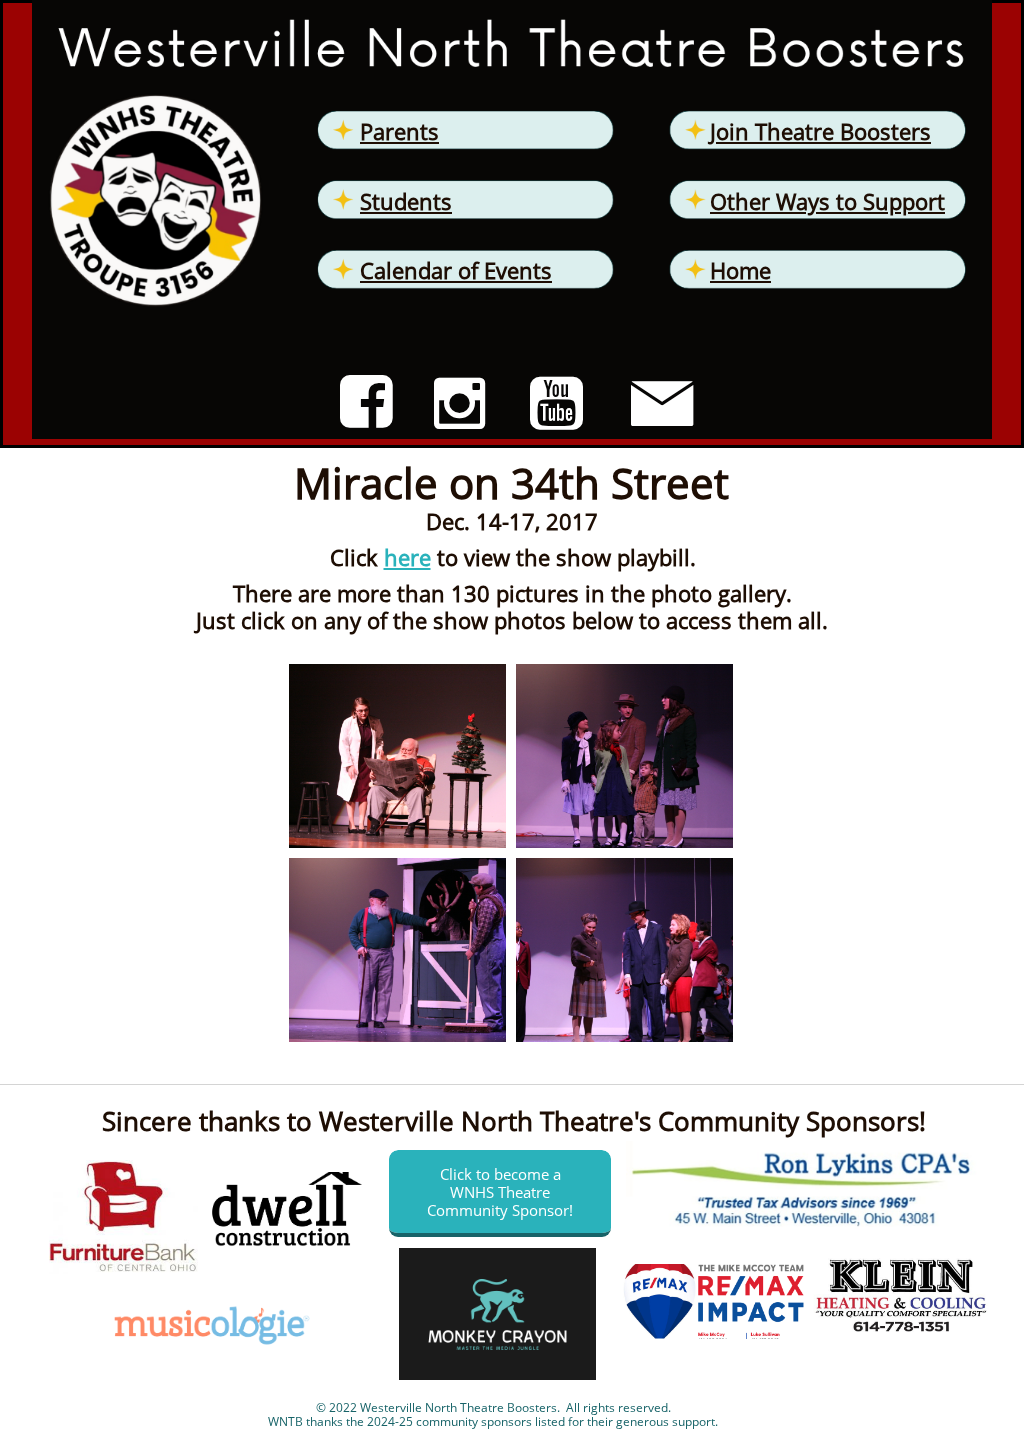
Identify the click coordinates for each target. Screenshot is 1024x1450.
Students (406, 201)
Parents (399, 131)
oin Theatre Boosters (823, 131)
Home (740, 270)
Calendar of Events (456, 270)
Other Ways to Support (827, 201)
